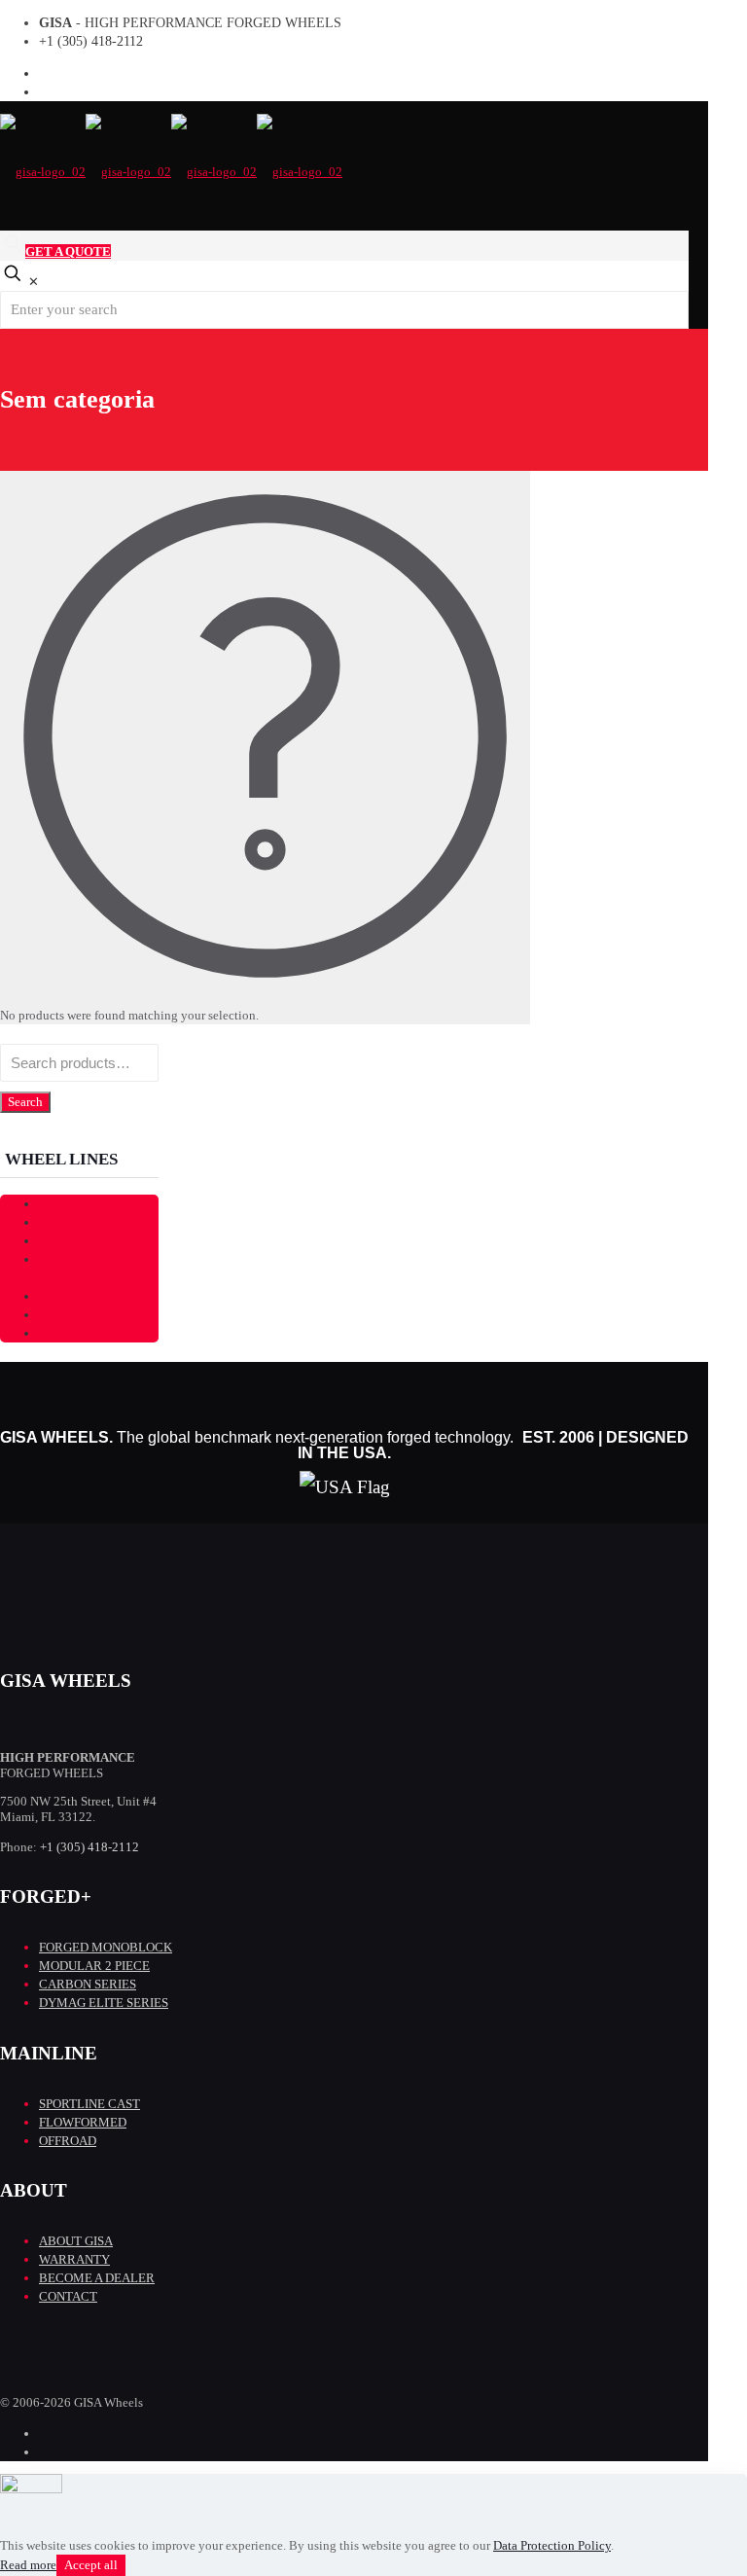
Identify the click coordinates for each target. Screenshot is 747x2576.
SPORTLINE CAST (89, 2104)
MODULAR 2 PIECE (94, 1966)
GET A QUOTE (68, 251)
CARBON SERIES (88, 1984)
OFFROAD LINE (86, 1333)
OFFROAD (68, 2141)
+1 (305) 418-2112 (91, 41)
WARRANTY (74, 2259)
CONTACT (68, 2296)
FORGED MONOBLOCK (79, 1269)
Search (25, 1102)
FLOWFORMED (83, 2122)
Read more (28, 2565)
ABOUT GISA (76, 2241)
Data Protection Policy (552, 2545)
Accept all (91, 2565)
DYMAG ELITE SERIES (104, 2003)
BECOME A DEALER (97, 2278)
